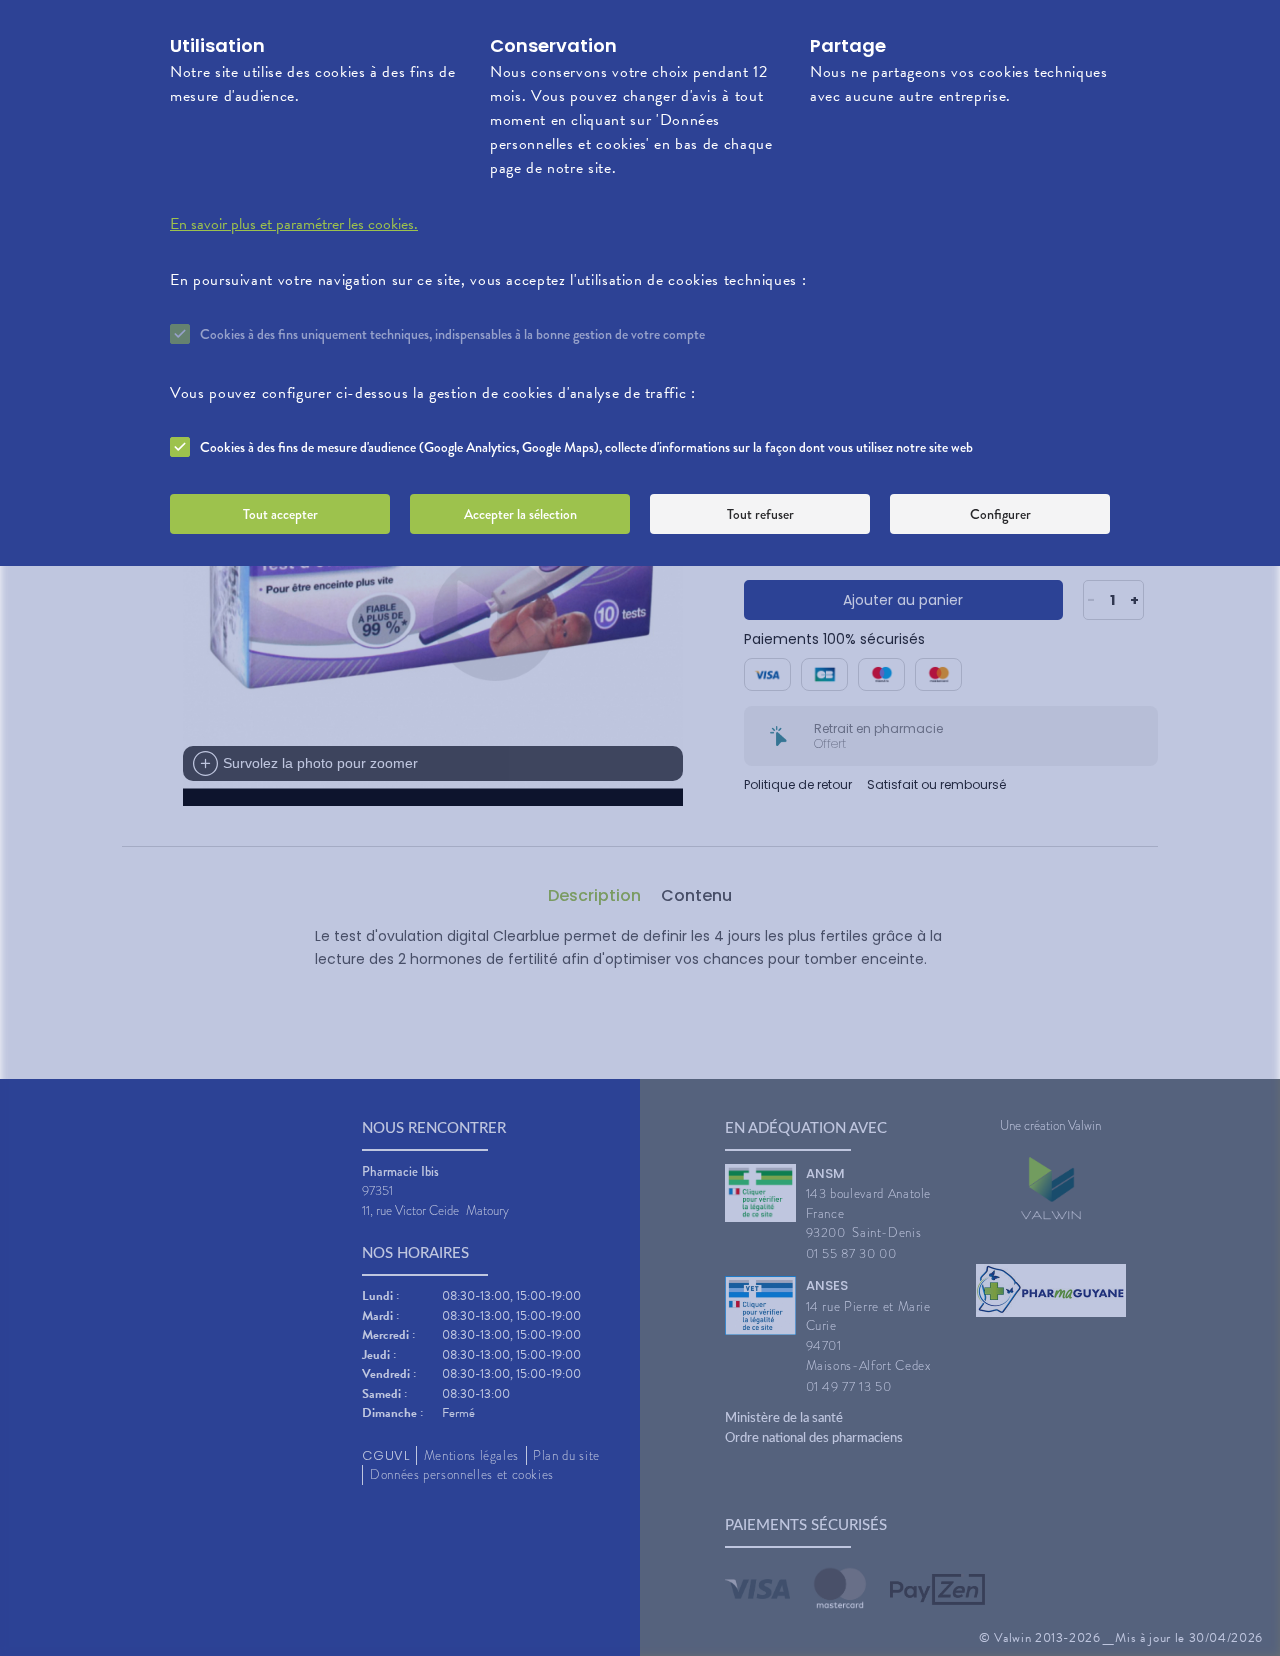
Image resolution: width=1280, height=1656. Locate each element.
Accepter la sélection (520, 514)
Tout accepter (280, 514)
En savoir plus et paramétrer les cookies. (294, 224)
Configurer (1000, 514)
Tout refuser (760, 514)
